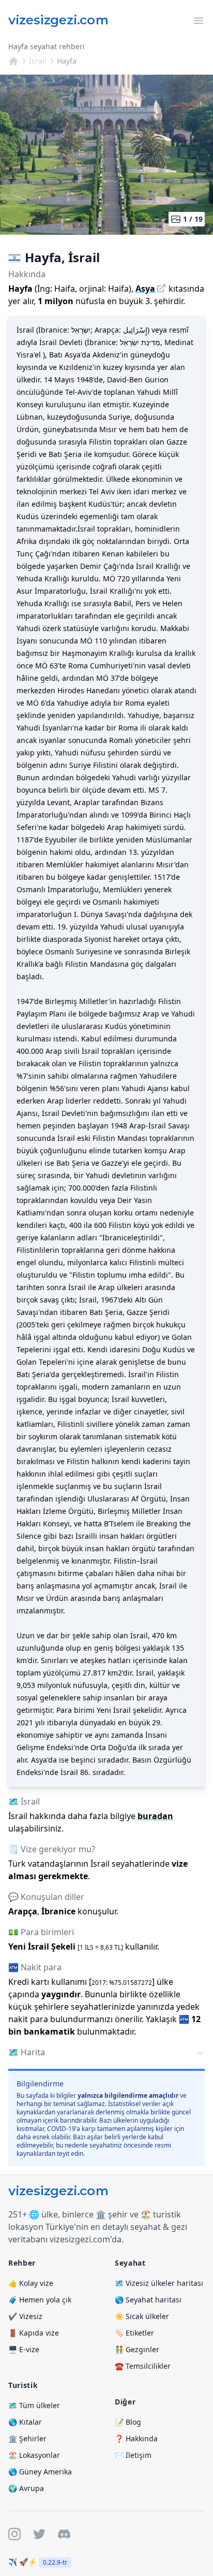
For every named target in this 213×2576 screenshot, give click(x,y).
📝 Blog (128, 2422)
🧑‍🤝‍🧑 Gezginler (137, 2349)
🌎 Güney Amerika (40, 2472)
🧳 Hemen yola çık (40, 2300)
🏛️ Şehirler (27, 2438)
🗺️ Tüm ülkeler (34, 2405)
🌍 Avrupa (26, 2488)
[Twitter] (39, 2534)
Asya (145, 289)
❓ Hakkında (136, 2438)
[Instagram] (14, 2534)
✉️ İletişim (133, 2455)
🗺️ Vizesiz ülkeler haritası (159, 2283)
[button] (106, 2053)
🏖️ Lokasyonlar (34, 2455)
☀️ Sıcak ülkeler (142, 2316)
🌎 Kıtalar (25, 2422)
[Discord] (64, 2534)
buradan (155, 1816)
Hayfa (67, 61)
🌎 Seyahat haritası (148, 2300)
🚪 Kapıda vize (34, 2333)
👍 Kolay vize (31, 2283)
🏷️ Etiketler (134, 2333)
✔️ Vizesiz (25, 2316)
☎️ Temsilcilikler (143, 2366)
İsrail (38, 61)
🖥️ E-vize (24, 2349)
